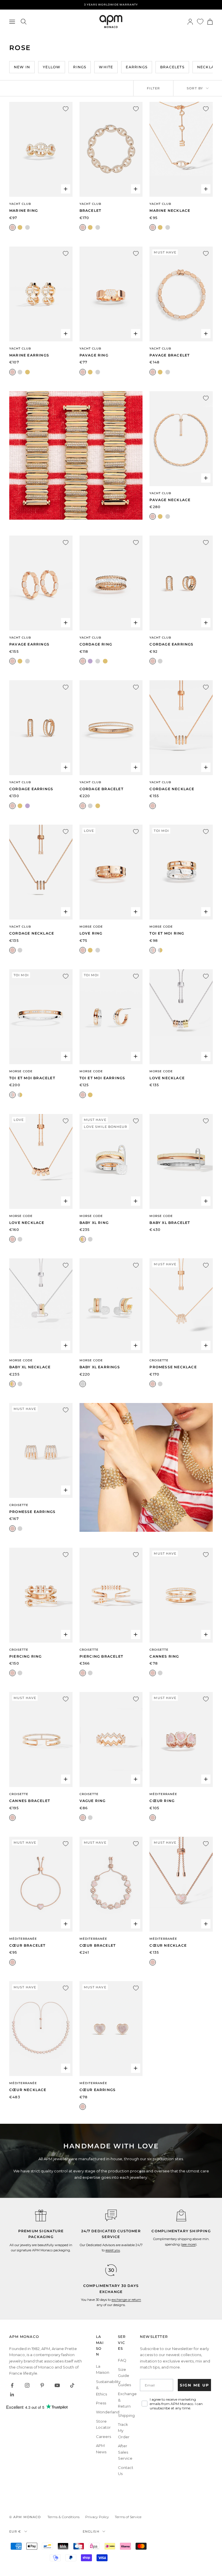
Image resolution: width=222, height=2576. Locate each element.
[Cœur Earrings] (111, 2029)
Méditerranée (163, 1794)
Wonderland (108, 2412)
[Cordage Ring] (111, 583)
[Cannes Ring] (181, 1595)
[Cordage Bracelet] (111, 728)
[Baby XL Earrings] (111, 1306)
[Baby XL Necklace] (41, 1306)
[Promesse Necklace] (181, 1306)
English (91, 2531)
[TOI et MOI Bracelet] (41, 1017)
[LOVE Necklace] (181, 1017)
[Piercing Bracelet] (111, 1595)
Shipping (126, 2415)
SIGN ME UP (195, 2385)
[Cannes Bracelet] (41, 1740)
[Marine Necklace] (181, 149)
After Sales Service (125, 2452)
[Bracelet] (111, 149)
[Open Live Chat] (111, 2215)
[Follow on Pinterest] (42, 2385)
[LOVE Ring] (111, 872)
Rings (80, 67)
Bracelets (172, 67)
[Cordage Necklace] (181, 728)
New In (22, 67)
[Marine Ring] (41, 149)
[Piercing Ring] (41, 1595)
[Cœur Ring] (181, 1740)
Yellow (52, 67)
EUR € (15, 2531)
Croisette (159, 1360)
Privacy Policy (97, 2517)
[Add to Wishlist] (66, 109)
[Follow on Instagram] (27, 2385)
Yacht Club (20, 204)
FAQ (122, 2360)
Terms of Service (128, 2517)
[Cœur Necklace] (181, 1884)
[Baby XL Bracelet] (181, 1161)
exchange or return (126, 2300)
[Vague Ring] (111, 1740)
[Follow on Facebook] (12, 2385)
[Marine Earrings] (41, 294)
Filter (153, 88)
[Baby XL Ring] (111, 1161)
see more (189, 2244)
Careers (103, 2437)
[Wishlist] (200, 22)
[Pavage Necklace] (181, 439)
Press (101, 2403)
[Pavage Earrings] (41, 583)
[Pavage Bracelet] (181, 294)
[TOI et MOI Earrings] (111, 1017)
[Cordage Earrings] (181, 583)
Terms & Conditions (63, 2517)
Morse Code (91, 927)
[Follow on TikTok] (72, 2385)
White (106, 67)
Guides (124, 2385)
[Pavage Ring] (111, 294)
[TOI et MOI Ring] (181, 872)
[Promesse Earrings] (41, 1450)
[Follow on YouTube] (57, 2385)
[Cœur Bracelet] (41, 1884)
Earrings (137, 67)
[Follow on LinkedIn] (12, 2395)
